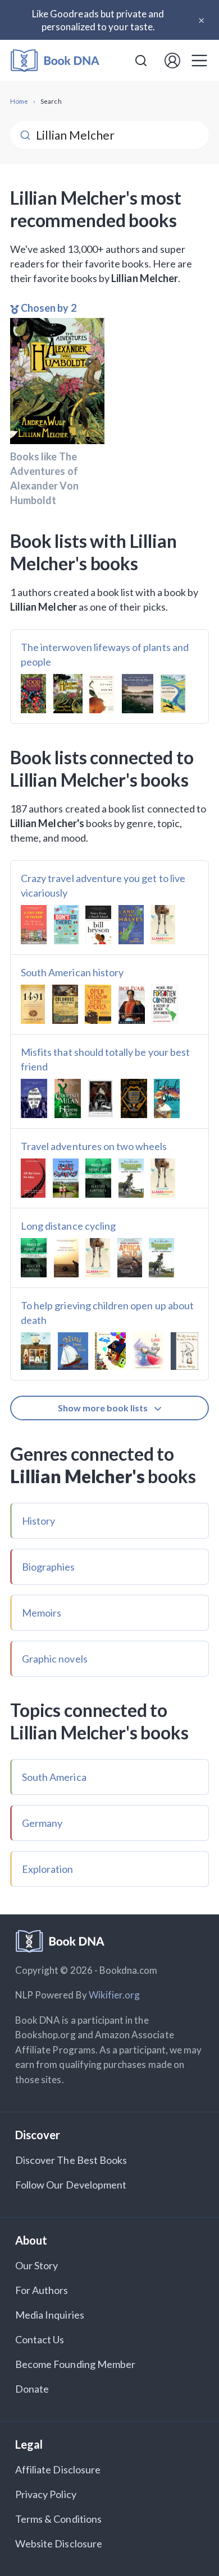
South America (54, 1777)
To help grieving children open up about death (107, 1313)
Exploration (48, 1869)
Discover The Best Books (71, 2160)
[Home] (55, 61)
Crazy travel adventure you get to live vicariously (103, 885)
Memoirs (42, 1613)
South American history (72, 972)
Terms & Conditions (58, 2519)
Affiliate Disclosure (58, 2469)
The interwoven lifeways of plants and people (105, 654)
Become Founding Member (75, 2364)
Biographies (49, 1567)
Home (19, 101)
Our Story (36, 2265)
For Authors (42, 2290)
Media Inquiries (50, 2315)
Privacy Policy (46, 2494)
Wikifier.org (115, 1995)
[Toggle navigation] (199, 61)
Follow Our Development (71, 2185)
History (38, 1521)
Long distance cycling (68, 1226)
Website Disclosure (59, 2543)
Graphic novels (55, 1659)
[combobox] (141, 61)
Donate (32, 2389)
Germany (42, 1823)
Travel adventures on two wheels (94, 1146)
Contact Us (40, 2339)
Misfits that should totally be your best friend (105, 1059)
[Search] (141, 61)
